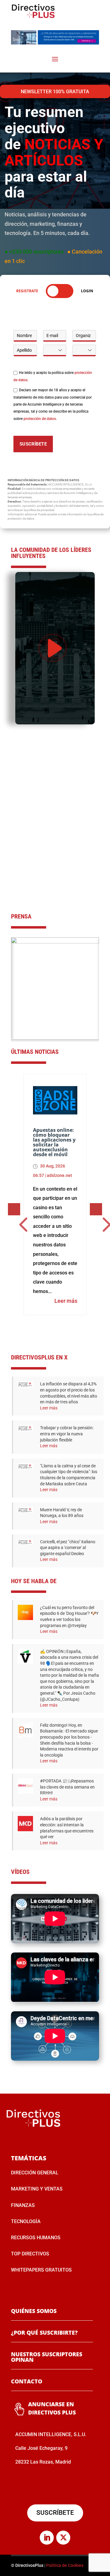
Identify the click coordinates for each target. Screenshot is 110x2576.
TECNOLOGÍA (26, 2221)
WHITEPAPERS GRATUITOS (41, 2270)
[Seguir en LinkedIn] (47, 2538)
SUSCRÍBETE (33, 444)
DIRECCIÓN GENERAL (35, 2173)
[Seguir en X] (63, 2538)
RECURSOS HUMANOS (36, 2238)
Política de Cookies (65, 2565)
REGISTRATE (27, 291)
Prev (104, 975)
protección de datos (40, 419)
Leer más (66, 1301)
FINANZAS (23, 2205)
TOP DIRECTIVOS (30, 2254)
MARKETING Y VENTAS (37, 2189)
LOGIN (87, 291)
